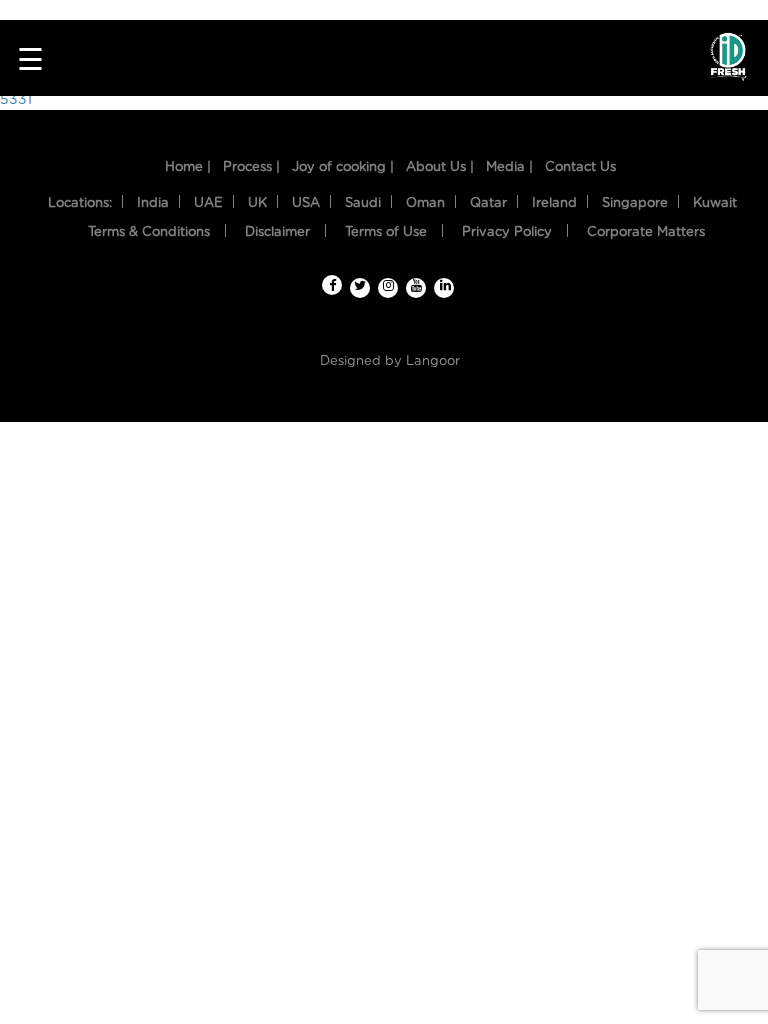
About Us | (440, 167)
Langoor (433, 361)
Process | (251, 167)
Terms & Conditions (149, 232)
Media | (509, 167)
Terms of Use (386, 232)
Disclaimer (277, 232)
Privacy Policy (507, 232)
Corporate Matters (646, 232)
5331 (16, 100)
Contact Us (580, 167)
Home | (188, 167)
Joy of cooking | (343, 167)
